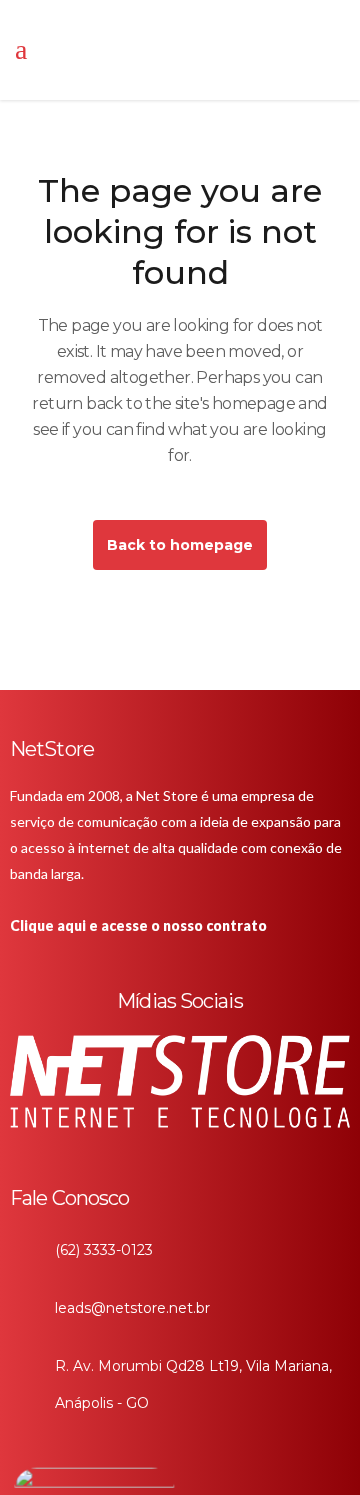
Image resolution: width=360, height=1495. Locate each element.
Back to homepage (180, 545)
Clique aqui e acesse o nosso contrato (138, 925)
